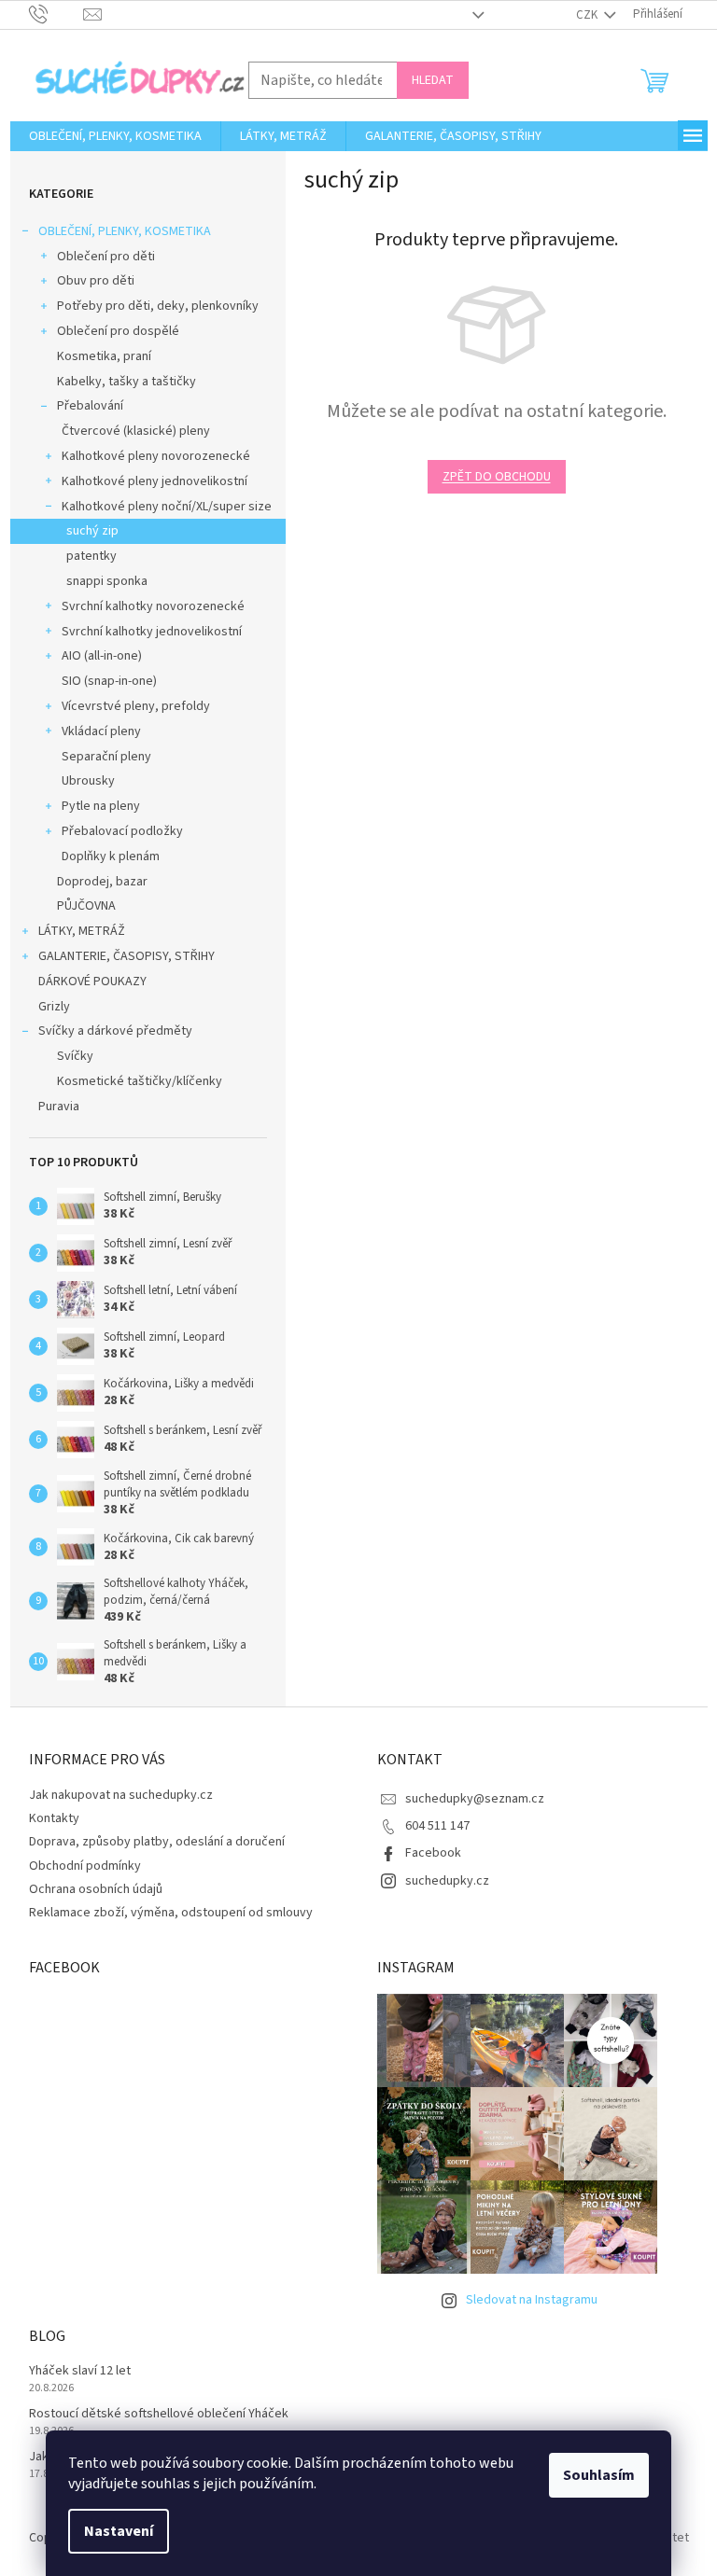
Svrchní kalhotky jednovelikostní (152, 632)
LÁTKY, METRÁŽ (82, 931)
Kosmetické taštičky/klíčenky (140, 1081)
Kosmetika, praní (104, 356)
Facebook (433, 1853)
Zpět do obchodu (497, 477)
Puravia (59, 1107)
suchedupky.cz (447, 1881)
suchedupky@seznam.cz (475, 1799)
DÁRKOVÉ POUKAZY (92, 982)
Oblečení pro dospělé (118, 331)
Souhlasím (599, 2475)
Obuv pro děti (96, 281)
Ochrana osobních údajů (96, 1889)
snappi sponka (107, 581)
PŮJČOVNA (86, 906)
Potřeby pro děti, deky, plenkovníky (158, 306)
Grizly (54, 1007)
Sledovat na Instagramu (532, 2300)
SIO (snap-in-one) (109, 681)
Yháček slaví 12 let (80, 2371)
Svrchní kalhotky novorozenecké (153, 606)
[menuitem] (115, 136)
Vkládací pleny (101, 731)
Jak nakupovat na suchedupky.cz (121, 1795)
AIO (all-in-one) (102, 656)
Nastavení (119, 2531)
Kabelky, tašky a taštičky (127, 382)
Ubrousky (88, 781)
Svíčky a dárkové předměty (115, 1031)
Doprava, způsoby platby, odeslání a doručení (157, 1842)
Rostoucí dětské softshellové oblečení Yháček (159, 2414)
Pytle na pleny (101, 806)
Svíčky (75, 1056)
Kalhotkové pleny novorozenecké (156, 456)
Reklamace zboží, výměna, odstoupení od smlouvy (171, 1913)
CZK (588, 15)
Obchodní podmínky (85, 1866)
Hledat (433, 80)
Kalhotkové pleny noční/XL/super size (167, 507)
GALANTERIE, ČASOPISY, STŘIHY (127, 956)
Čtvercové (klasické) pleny (136, 431)
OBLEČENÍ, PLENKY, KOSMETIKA (125, 231)
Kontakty (54, 1818)
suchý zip (92, 531)
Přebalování (90, 406)
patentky (91, 556)
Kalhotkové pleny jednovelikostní (155, 481)
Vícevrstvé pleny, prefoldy (136, 706)
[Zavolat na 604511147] (56, 14)
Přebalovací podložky (122, 831)
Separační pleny (106, 757)
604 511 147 (437, 1826)
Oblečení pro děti (106, 257)
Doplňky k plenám (111, 856)
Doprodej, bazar (102, 882)
